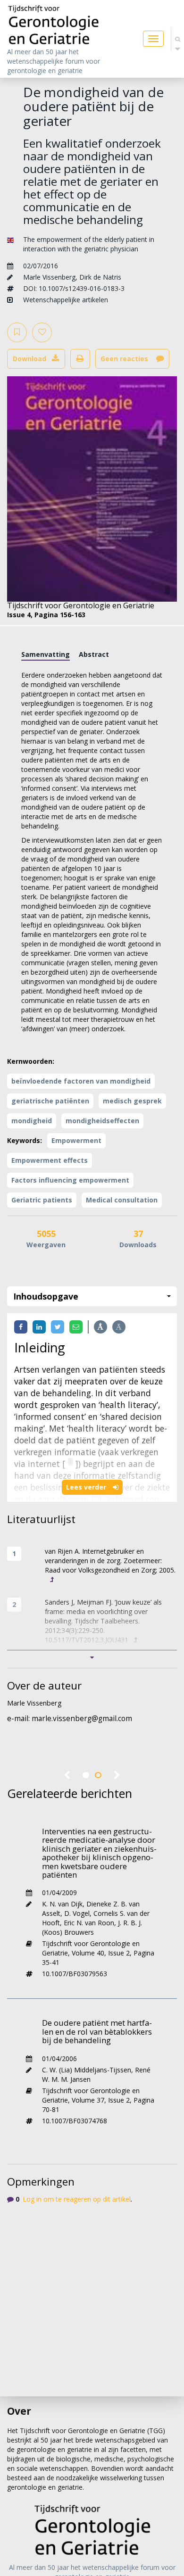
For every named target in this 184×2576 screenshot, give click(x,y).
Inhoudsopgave (46, 1296)
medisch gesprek (132, 1101)
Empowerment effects (50, 1160)
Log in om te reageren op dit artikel (77, 2199)
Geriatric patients (42, 1200)
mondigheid (32, 1121)
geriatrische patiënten (50, 1101)
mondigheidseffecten (102, 1121)
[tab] (46, 654)
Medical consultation (122, 1200)
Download (29, 359)
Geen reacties (125, 359)
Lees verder (87, 1487)
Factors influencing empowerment (70, 1180)
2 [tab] (98, 1775)
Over (19, 2411)
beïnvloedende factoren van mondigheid (81, 1081)
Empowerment (76, 1140)
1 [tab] (86, 1775)
